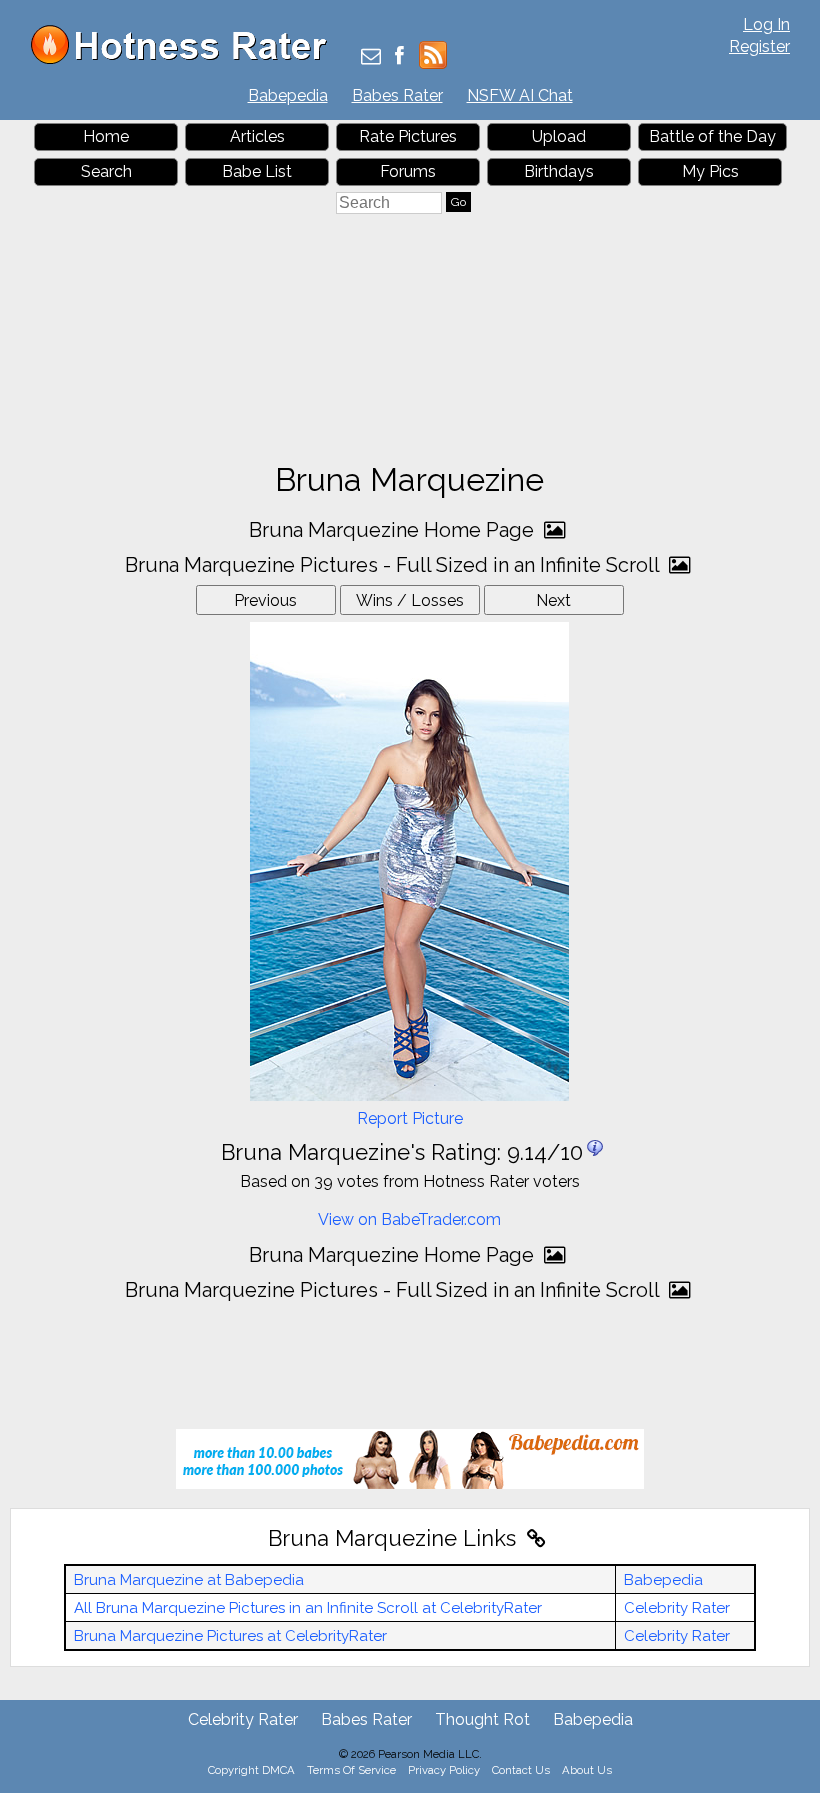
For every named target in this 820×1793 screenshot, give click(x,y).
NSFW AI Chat (520, 95)
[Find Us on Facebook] (399, 57)
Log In (766, 24)
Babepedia (288, 95)
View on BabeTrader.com (409, 1219)
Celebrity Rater (677, 1608)
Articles (257, 136)
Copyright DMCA (251, 1770)
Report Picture (410, 1118)
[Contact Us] (371, 57)
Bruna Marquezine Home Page (394, 530)
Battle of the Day (712, 136)
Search (106, 171)
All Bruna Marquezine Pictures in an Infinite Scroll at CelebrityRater (308, 1608)
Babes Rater (397, 95)
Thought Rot (482, 1719)
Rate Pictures (408, 136)
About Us (587, 1770)
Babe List (257, 171)
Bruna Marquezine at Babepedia (189, 1580)
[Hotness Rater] (186, 59)
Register (759, 46)
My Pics (710, 171)
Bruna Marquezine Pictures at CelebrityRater (230, 1636)
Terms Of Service (351, 1770)
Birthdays (559, 171)
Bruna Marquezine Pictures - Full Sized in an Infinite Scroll (394, 565)
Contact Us (521, 1770)
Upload (559, 136)
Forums (408, 171)
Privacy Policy (444, 1770)
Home (106, 136)
